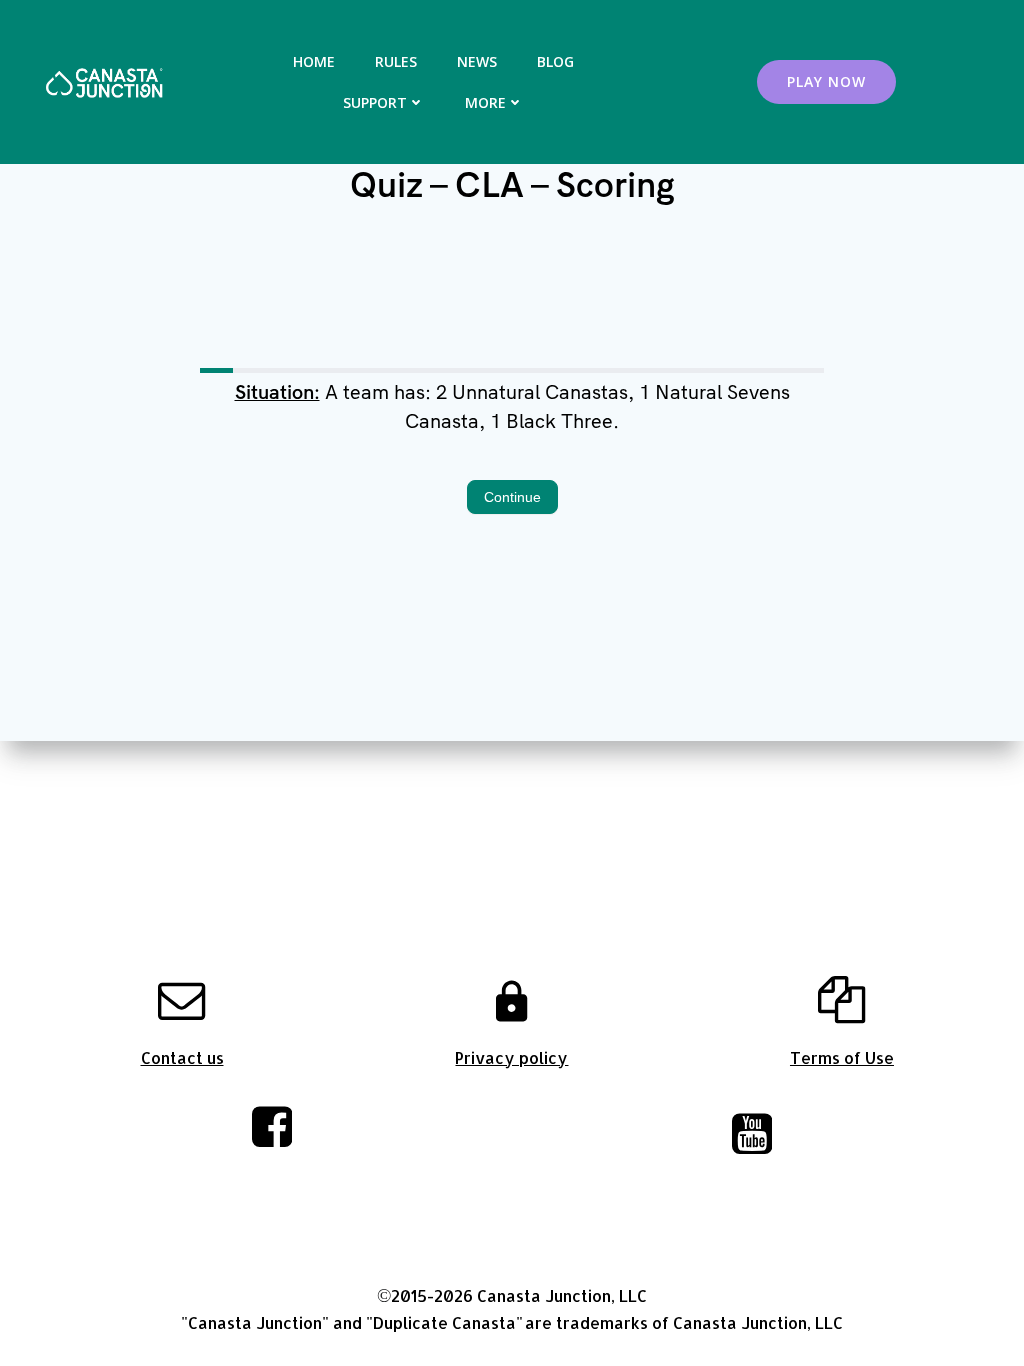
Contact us (182, 1057)
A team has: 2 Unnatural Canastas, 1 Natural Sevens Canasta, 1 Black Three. (512, 407)
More (485, 102)
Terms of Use (842, 1057)
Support (375, 102)
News (477, 61)
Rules (396, 61)
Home (314, 61)
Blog (555, 61)
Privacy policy (511, 1057)
